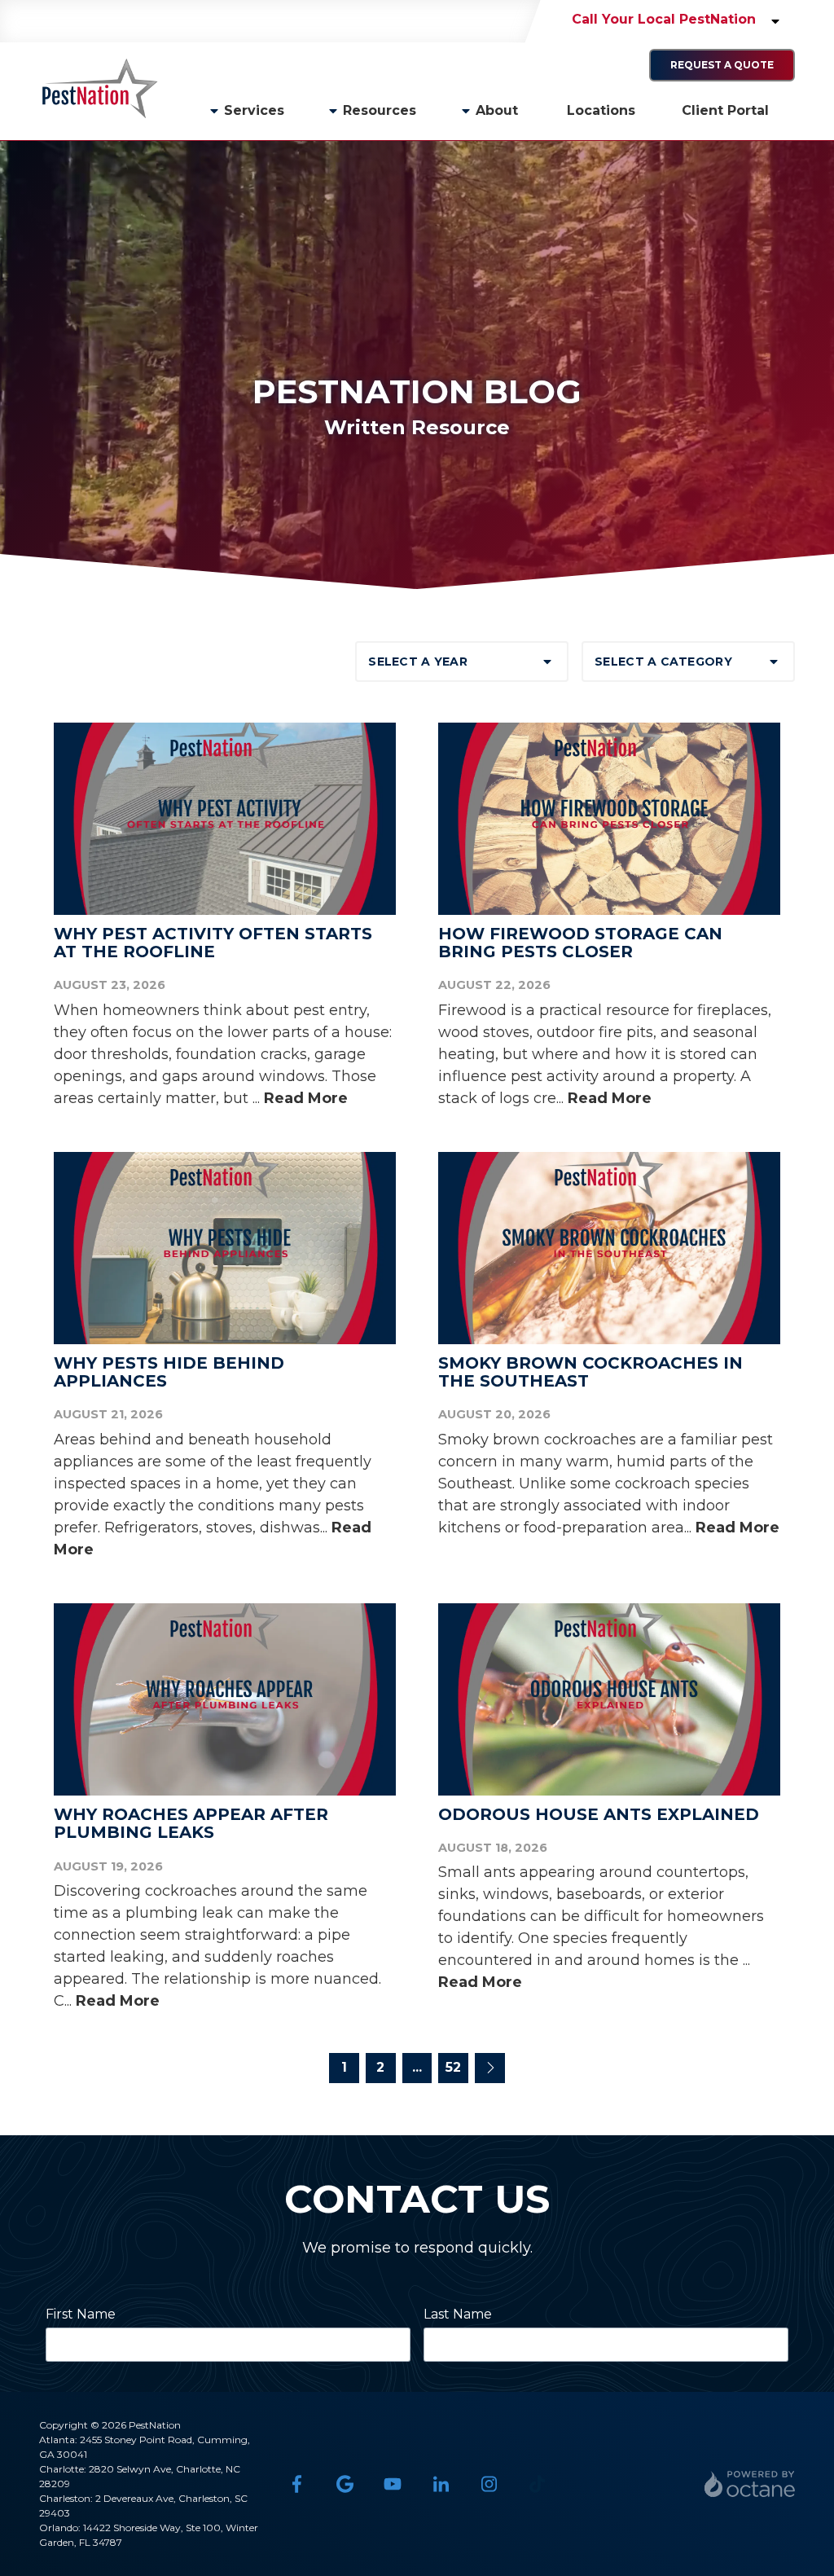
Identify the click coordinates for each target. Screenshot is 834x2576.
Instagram (489, 2484)
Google (345, 2484)
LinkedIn (441, 2484)
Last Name (458, 2314)
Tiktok (537, 2484)
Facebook (297, 2484)
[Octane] (750, 2484)
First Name (81, 2314)
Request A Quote (722, 65)
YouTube (393, 2484)
